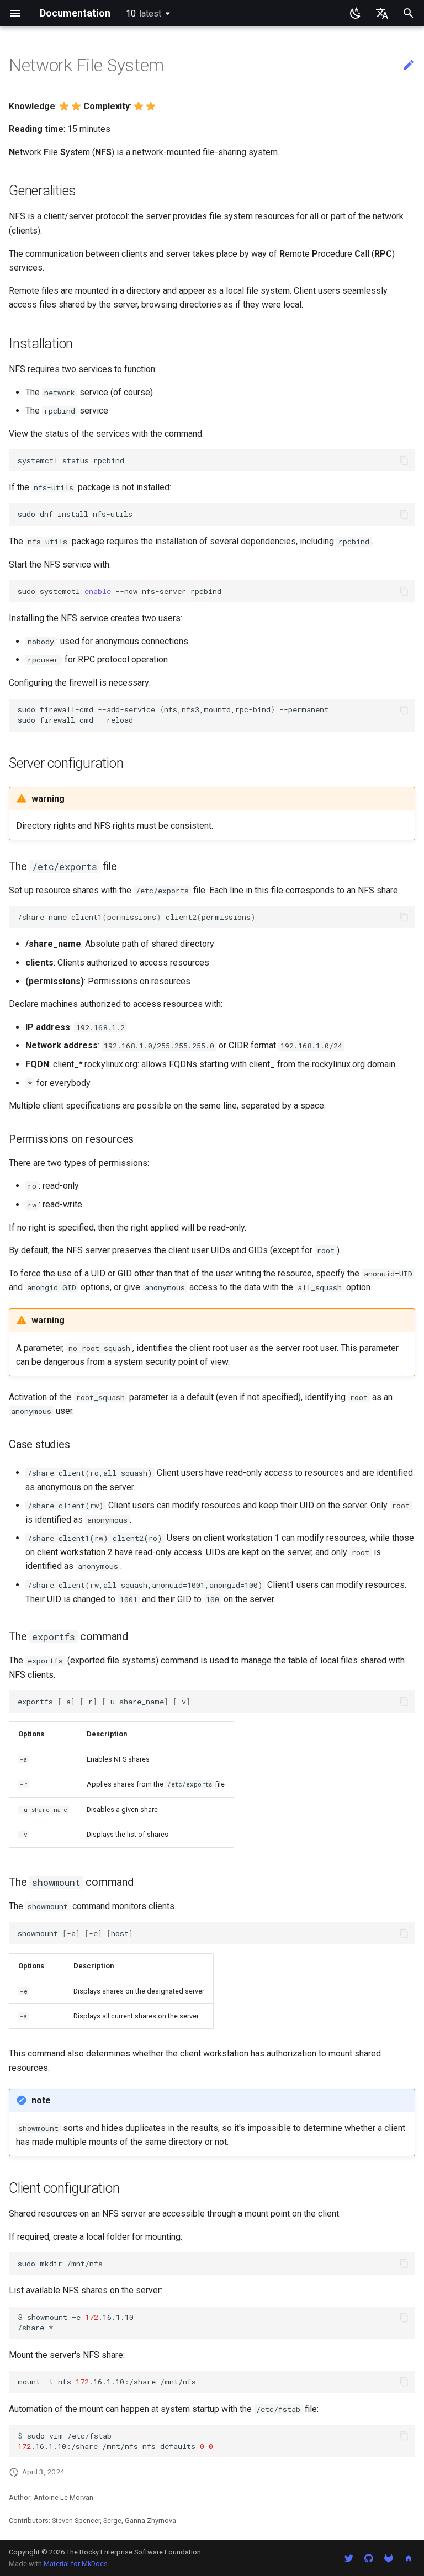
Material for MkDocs (76, 2564)
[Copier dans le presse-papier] (404, 460)
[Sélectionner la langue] (382, 13)
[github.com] (369, 2558)
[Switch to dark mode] (356, 13)
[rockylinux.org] (409, 2558)
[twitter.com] (349, 2558)
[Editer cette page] (409, 66)
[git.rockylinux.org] (389, 2558)
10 (144, 14)
